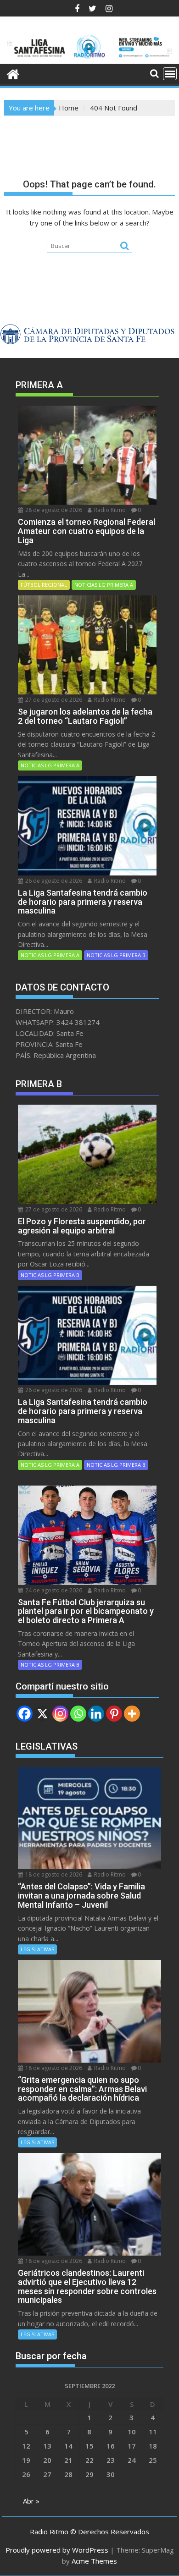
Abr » (31, 2501)
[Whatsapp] (78, 1714)
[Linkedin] (96, 1714)
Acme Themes (94, 2561)
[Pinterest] (114, 1714)
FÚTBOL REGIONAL (44, 585)
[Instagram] (60, 1714)
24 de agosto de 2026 (53, 1590)
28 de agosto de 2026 (53, 510)
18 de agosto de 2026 (53, 1874)
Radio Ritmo (109, 510)
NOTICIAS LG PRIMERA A (104, 585)
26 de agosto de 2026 (53, 881)
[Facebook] (25, 1714)
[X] (42, 1714)
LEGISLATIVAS (37, 1949)
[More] (132, 1714)
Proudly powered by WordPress (57, 2550)
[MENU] (170, 74)
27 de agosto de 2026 (53, 700)
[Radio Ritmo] (89, 58)
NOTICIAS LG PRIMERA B (116, 955)
